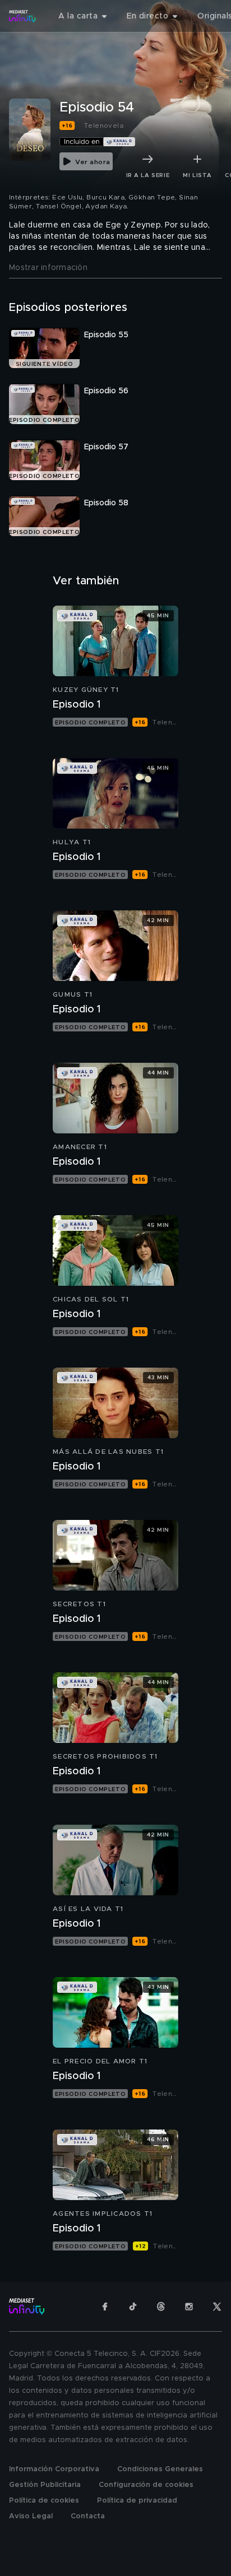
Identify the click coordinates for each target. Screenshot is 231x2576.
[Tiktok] (133, 2307)
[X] (217, 2307)
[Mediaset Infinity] (22, 16)
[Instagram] (189, 2307)
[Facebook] (105, 2307)
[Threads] (161, 2307)
